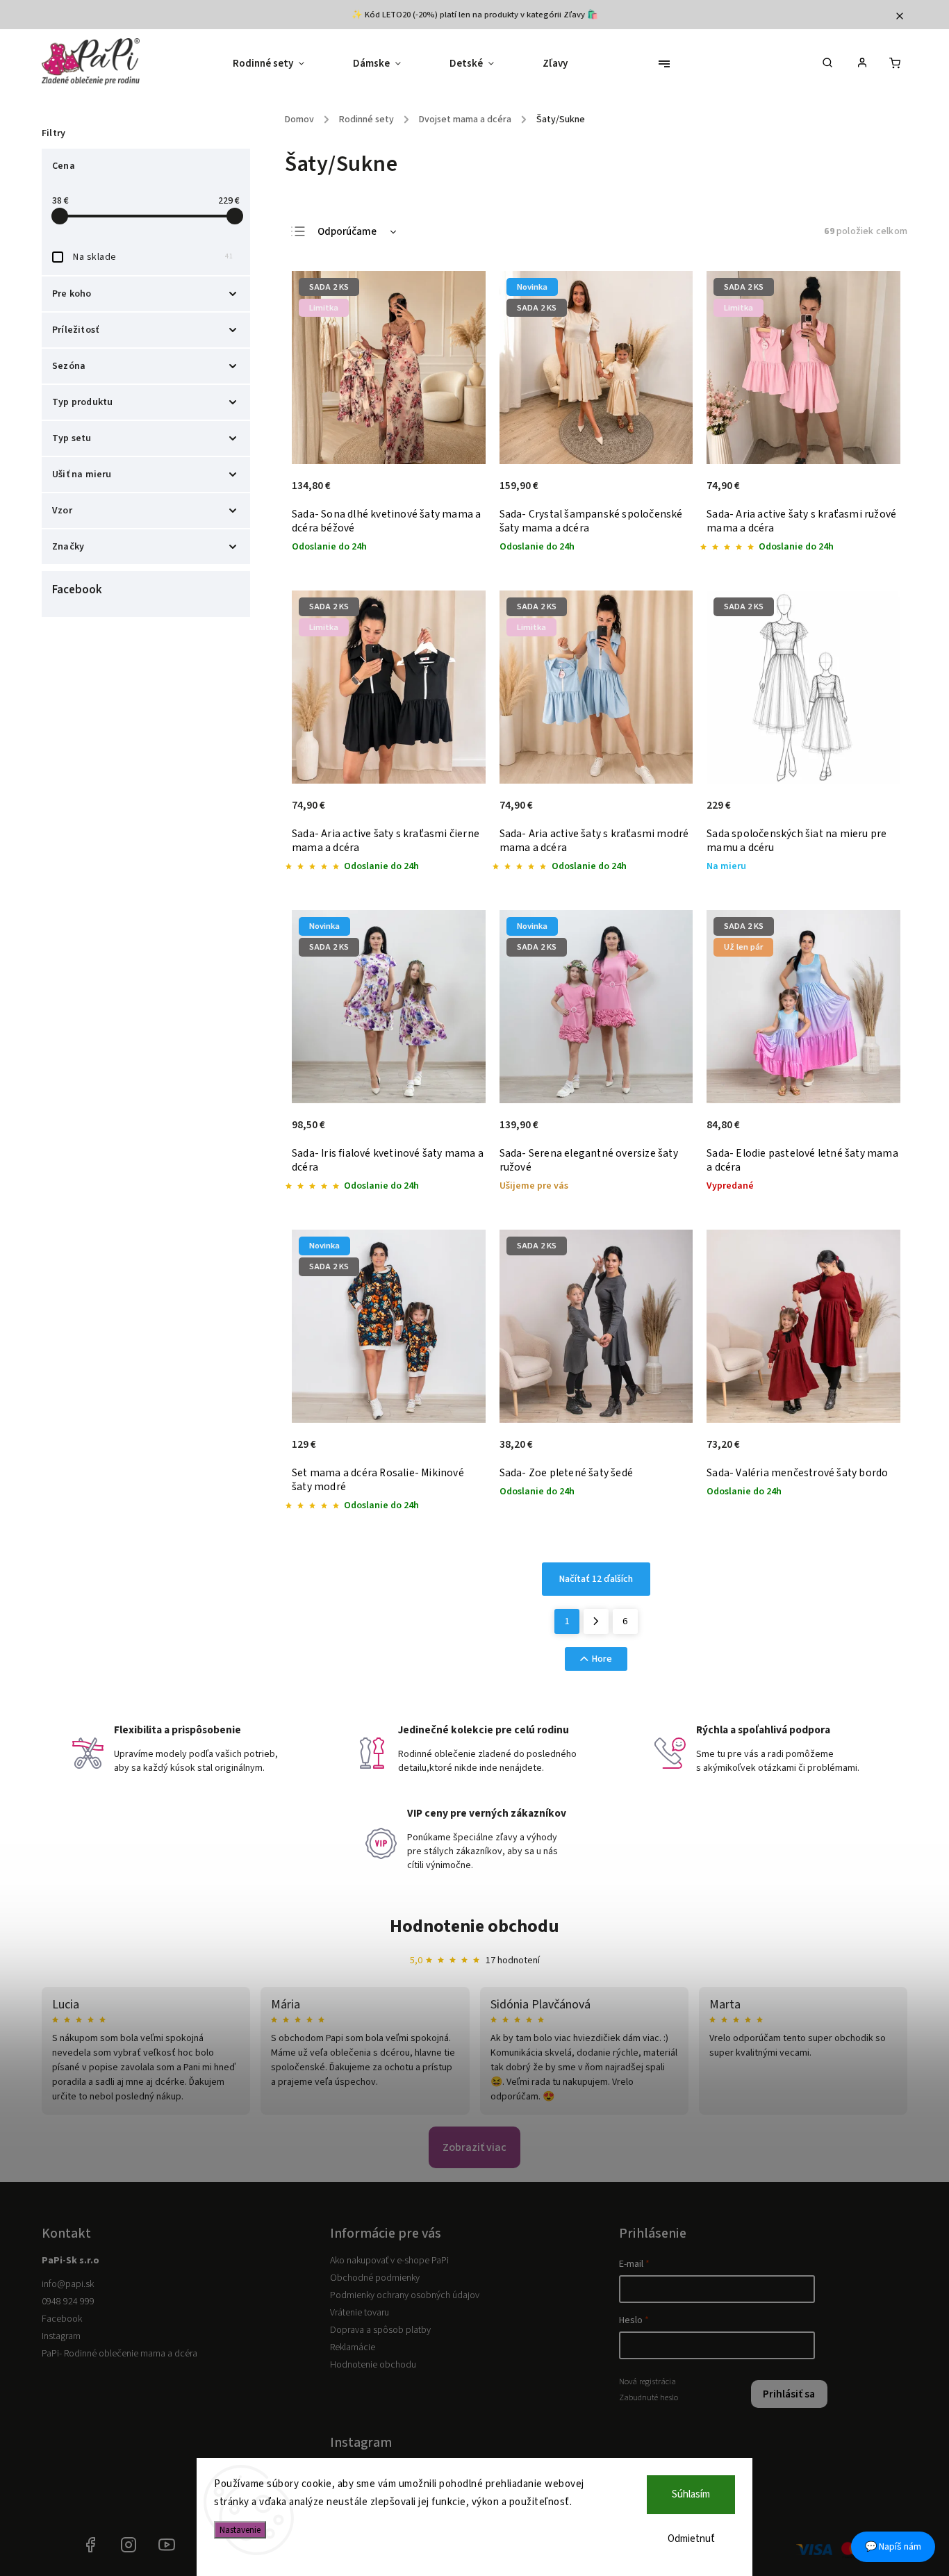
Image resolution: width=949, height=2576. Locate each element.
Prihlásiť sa (789, 2394)
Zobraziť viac (474, 2147)
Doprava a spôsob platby (380, 2330)
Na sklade (153, 257)
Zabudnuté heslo (649, 2397)
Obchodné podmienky (375, 2278)
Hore (602, 1659)
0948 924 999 (68, 2302)
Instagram (61, 2336)
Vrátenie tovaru (360, 2313)
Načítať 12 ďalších (596, 1579)
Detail (460, 493)
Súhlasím (691, 2494)
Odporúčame (347, 232)
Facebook (62, 2319)
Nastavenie (240, 2530)
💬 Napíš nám (893, 2547)
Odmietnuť (691, 2539)
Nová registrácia (647, 2381)
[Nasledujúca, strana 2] (596, 1621)
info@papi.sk (68, 2284)
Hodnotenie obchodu (474, 1926)
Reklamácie (353, 2347)
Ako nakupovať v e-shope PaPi (389, 2261)
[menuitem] (281, 64)
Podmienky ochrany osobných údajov (405, 2295)
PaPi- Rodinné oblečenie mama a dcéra (119, 2354)
